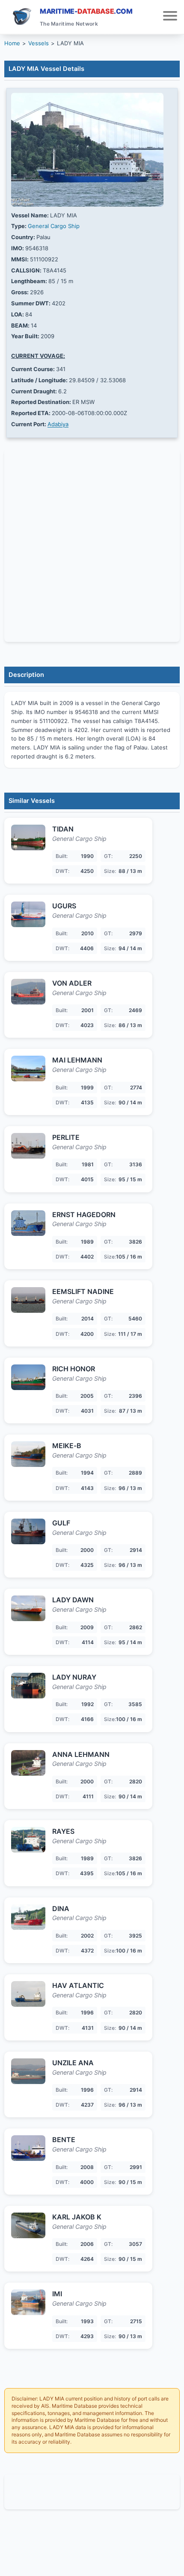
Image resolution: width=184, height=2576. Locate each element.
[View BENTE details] (28, 2148)
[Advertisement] (92, 2492)
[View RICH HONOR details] (28, 1377)
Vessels (39, 43)
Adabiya (58, 424)
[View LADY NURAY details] (28, 1686)
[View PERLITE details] (28, 1146)
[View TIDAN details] (28, 837)
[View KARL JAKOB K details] (28, 2225)
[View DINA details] (28, 1917)
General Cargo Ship (54, 226)
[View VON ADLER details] (28, 992)
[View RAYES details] (28, 1840)
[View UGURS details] (28, 914)
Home (12, 43)
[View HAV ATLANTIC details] (28, 1994)
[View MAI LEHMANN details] (28, 1068)
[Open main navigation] (170, 17)
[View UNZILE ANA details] (28, 2071)
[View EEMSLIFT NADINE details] (28, 1300)
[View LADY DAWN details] (28, 1608)
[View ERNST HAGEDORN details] (28, 1223)
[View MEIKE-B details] (28, 1454)
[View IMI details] (28, 2302)
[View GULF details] (28, 1531)
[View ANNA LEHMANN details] (28, 1763)
